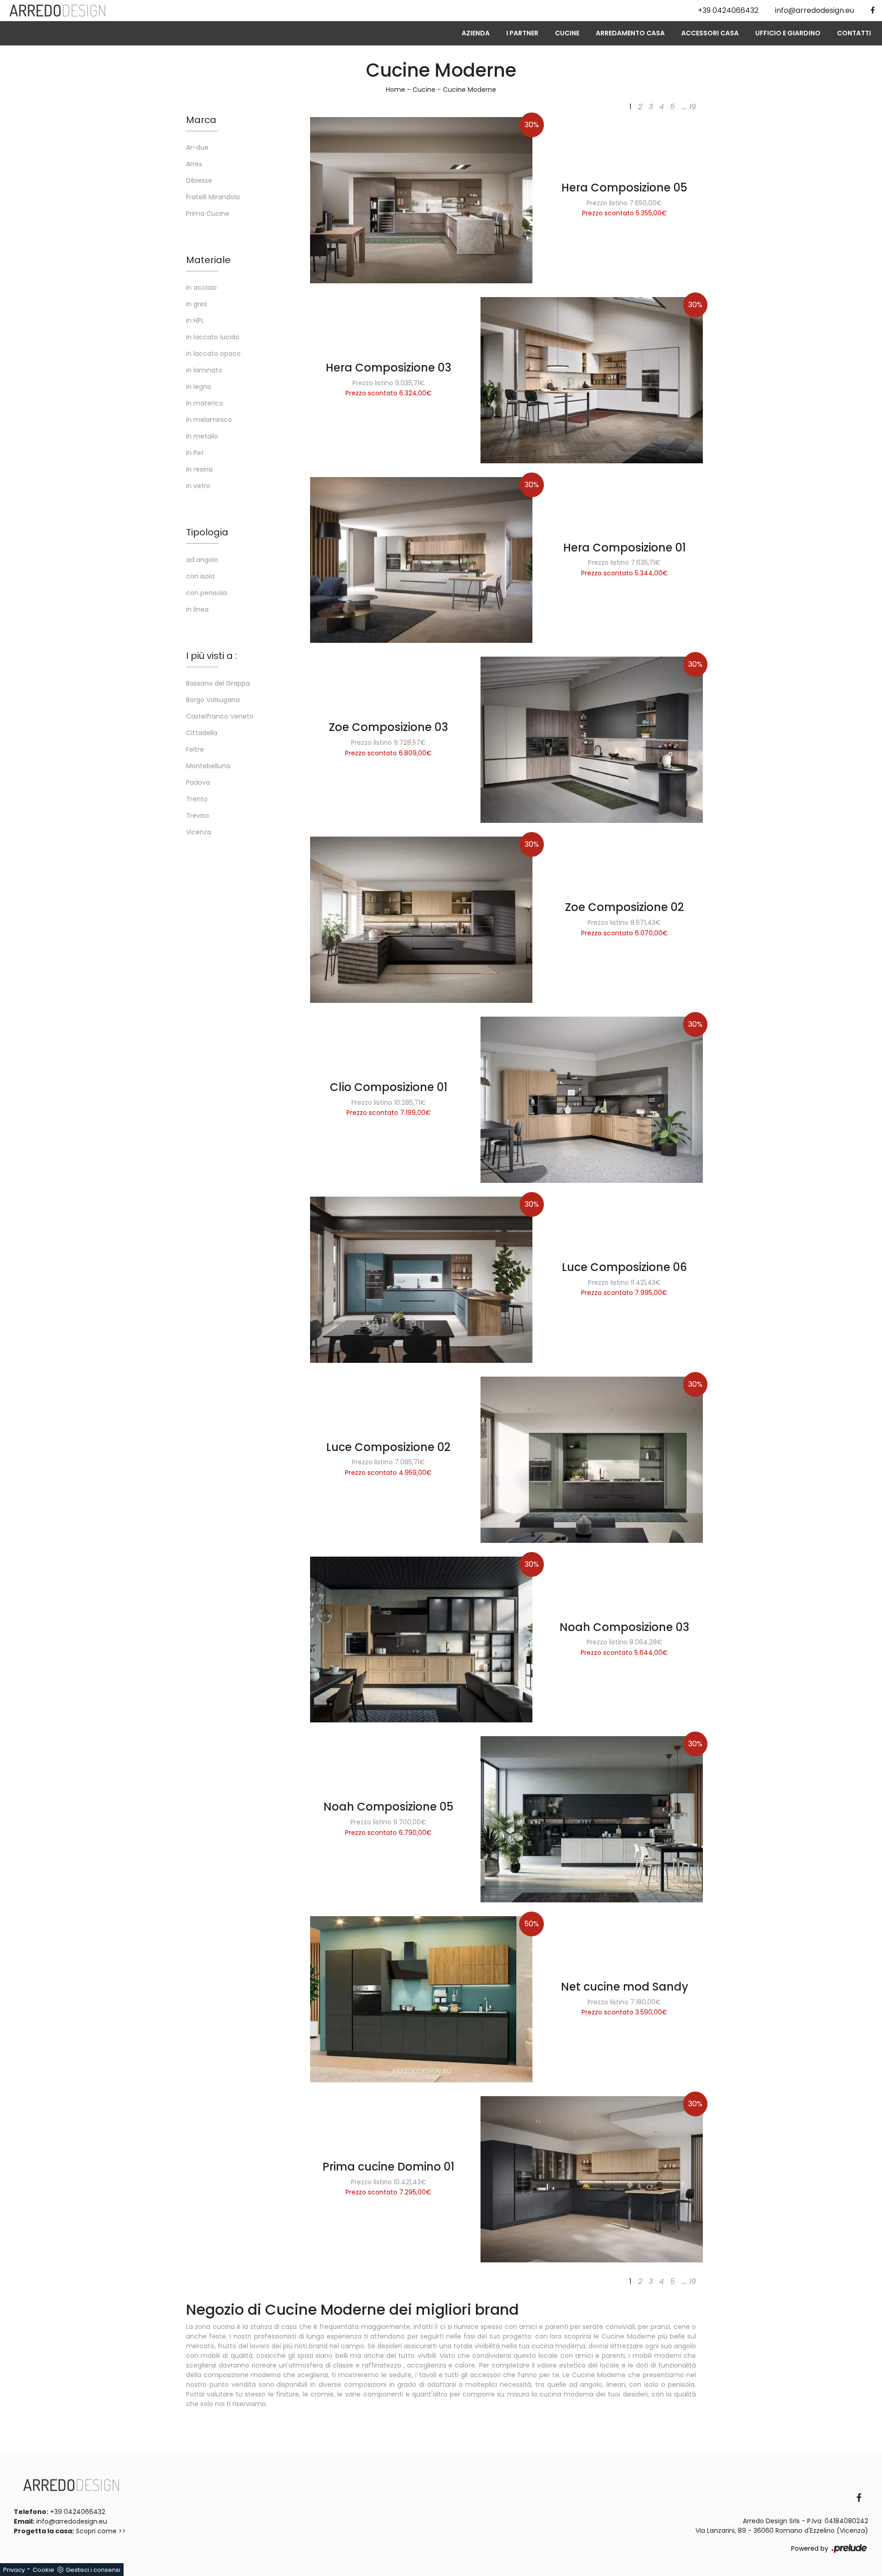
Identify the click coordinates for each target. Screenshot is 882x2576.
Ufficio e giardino (788, 33)
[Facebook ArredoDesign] (862, 2499)
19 (693, 107)
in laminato (204, 370)
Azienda (476, 33)
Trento (197, 799)
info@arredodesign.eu (72, 2521)
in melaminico (209, 420)
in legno (199, 387)
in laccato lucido (213, 337)
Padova (198, 782)
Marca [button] (201, 120)
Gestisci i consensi (93, 2570)
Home (396, 90)
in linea (197, 609)
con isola (200, 576)
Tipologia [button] (207, 532)
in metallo (202, 436)
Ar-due (197, 147)
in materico (205, 403)
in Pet (195, 453)
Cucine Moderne (469, 90)
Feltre (195, 749)
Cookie (43, 2570)
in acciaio (201, 287)
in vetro (198, 486)
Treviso (198, 816)
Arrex (194, 164)
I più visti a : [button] (212, 656)
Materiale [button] (208, 260)
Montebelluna (208, 766)
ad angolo (202, 560)
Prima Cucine (208, 214)
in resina (199, 469)
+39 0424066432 (78, 2512)
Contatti (854, 33)
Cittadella (202, 733)
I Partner (522, 33)
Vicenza (199, 832)
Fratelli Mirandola (213, 197)
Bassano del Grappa (218, 683)
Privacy (14, 2570)
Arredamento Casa (630, 33)
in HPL (195, 321)
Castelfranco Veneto (220, 716)
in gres (197, 304)
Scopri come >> (101, 2531)
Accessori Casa (710, 33)
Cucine (567, 33)
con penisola (206, 593)
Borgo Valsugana (213, 700)
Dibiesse (199, 180)
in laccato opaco (213, 354)
